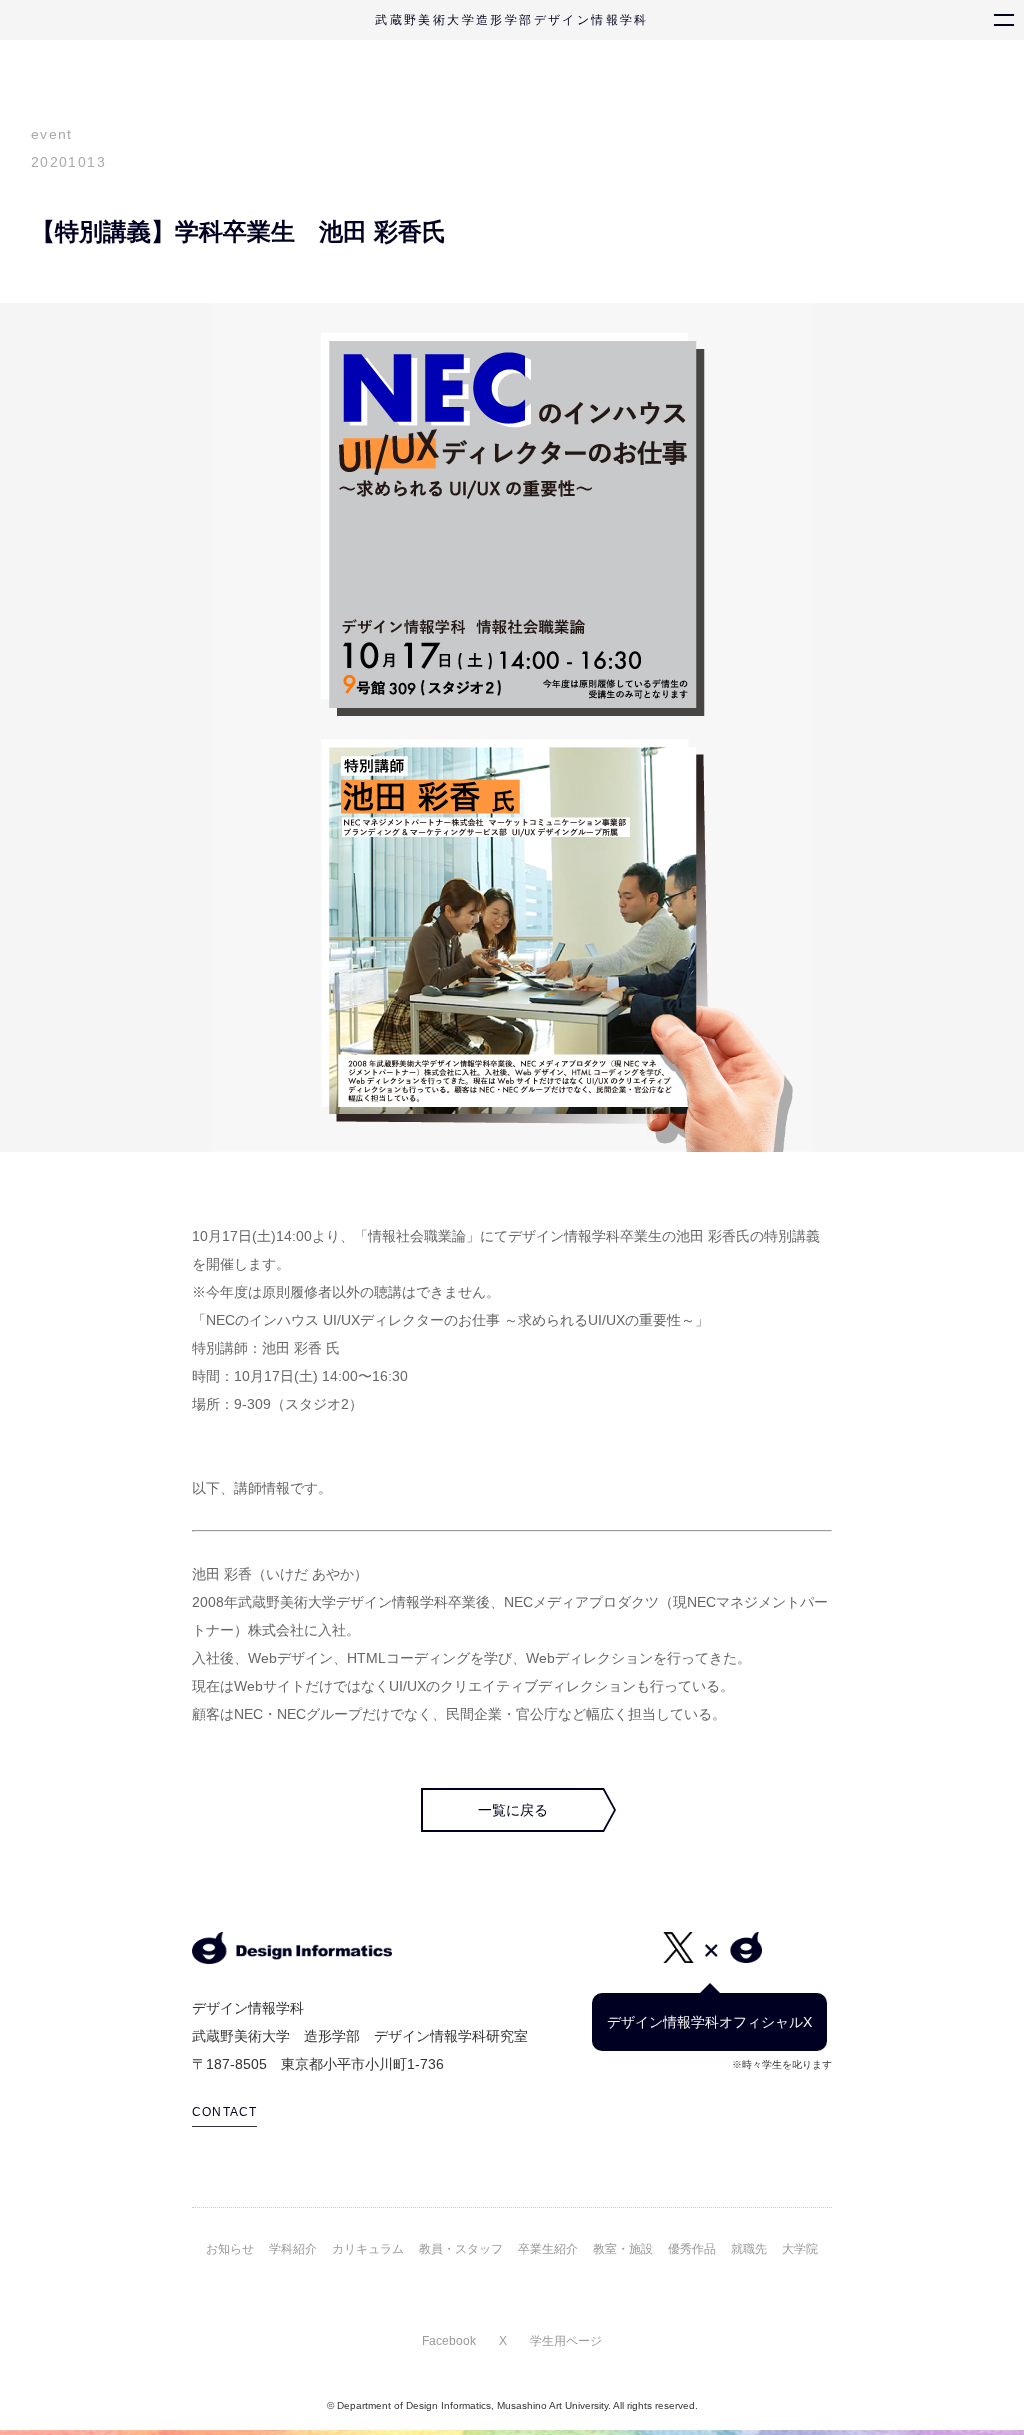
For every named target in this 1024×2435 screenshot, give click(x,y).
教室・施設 (623, 2249)
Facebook (449, 2341)
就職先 (749, 2249)
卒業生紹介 (548, 2249)
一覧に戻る (513, 1810)
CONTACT (224, 2112)
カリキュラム (368, 2249)
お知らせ (230, 2249)
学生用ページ (566, 2341)
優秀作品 (692, 2249)
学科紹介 (293, 2249)
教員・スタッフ (461, 2249)
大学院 (800, 2249)
